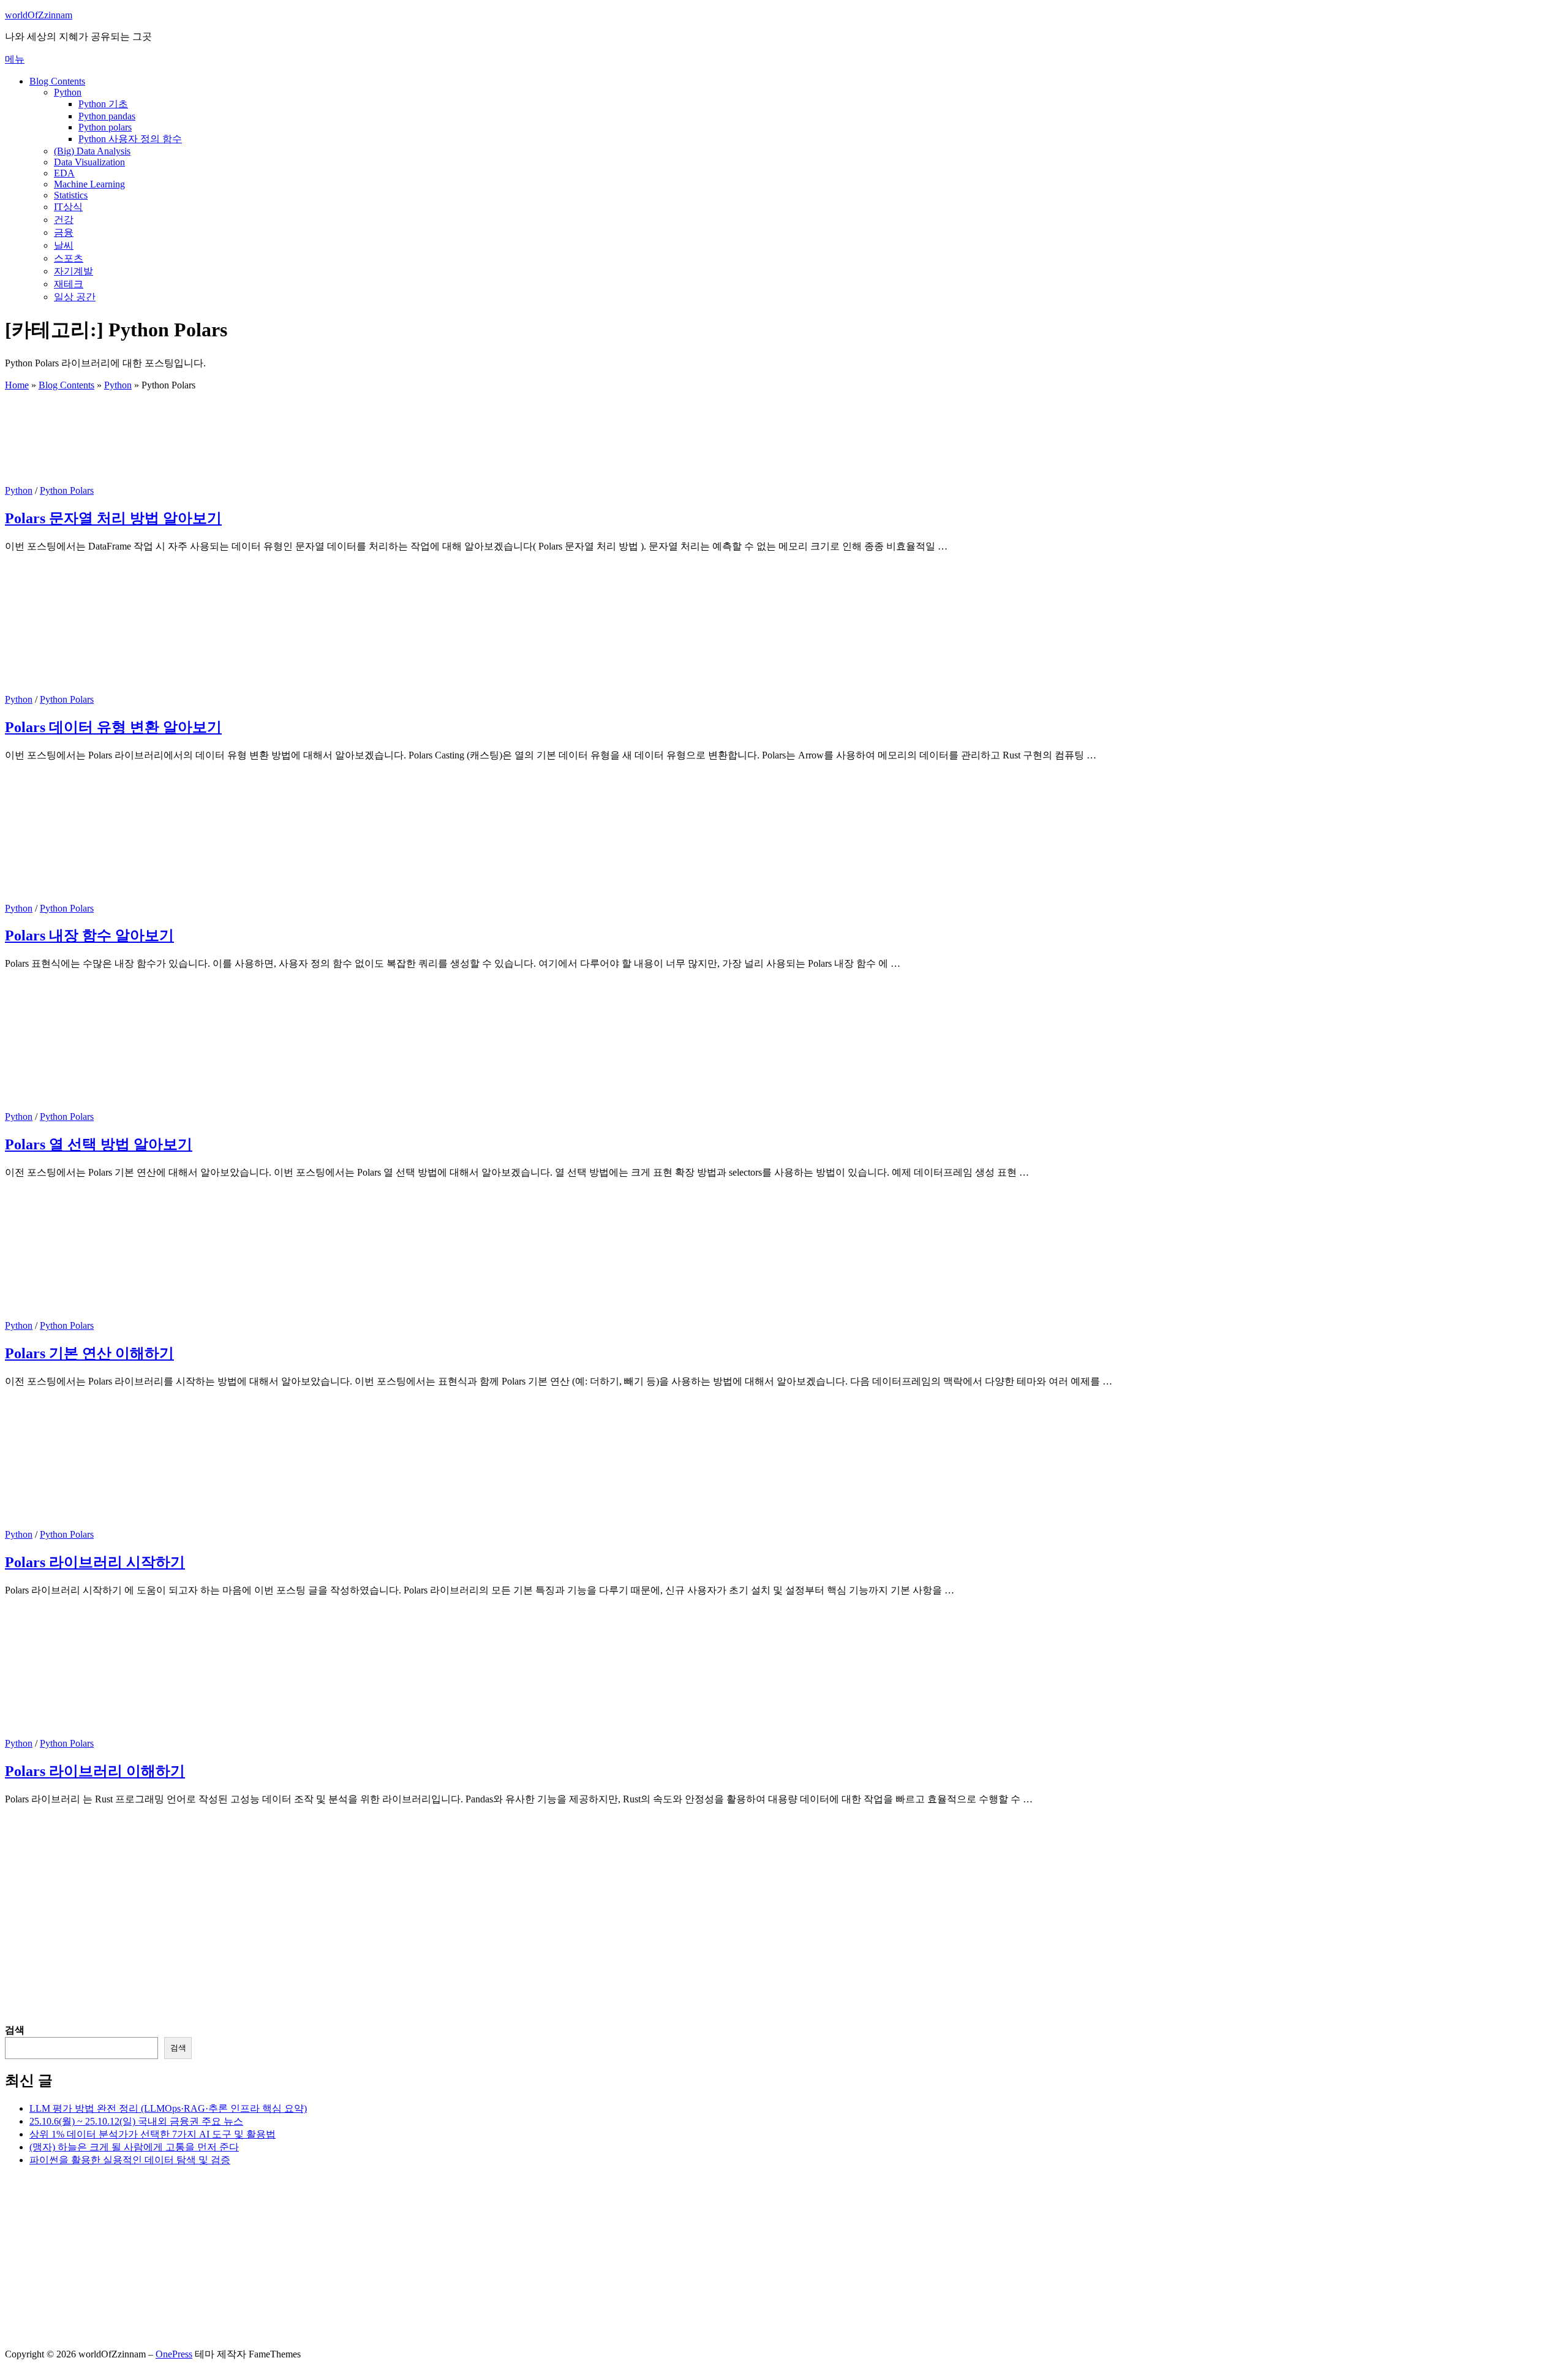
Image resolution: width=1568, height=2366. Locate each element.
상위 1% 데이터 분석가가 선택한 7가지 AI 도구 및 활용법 (153, 2134)
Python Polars (67, 490)
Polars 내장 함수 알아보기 (89, 935)
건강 (64, 220)
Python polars (105, 127)
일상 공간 (75, 297)
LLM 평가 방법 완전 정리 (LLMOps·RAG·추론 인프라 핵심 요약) (168, 2108)
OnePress (174, 2354)
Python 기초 (103, 104)
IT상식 (68, 207)
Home (17, 385)
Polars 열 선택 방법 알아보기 (99, 1144)
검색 (15, 2030)
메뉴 (15, 59)
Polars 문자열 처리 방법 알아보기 (113, 518)
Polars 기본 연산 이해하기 (89, 1353)
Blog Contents (57, 81)
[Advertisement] (372, 1938)
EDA (64, 173)
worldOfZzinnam (39, 15)
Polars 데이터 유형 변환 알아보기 (113, 727)
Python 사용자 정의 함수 (130, 139)
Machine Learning (89, 184)
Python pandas (107, 116)
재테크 (69, 284)
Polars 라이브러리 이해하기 (95, 1771)
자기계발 (73, 271)
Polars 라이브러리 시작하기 (95, 1562)
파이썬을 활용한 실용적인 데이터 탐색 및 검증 (130, 2160)
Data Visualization (89, 162)
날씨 (64, 245)
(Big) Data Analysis (92, 151)
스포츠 (69, 258)
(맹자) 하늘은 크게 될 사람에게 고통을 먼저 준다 (134, 2147)
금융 (64, 232)
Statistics (71, 195)
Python (68, 92)
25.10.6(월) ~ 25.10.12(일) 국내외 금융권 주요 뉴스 (136, 2121)
